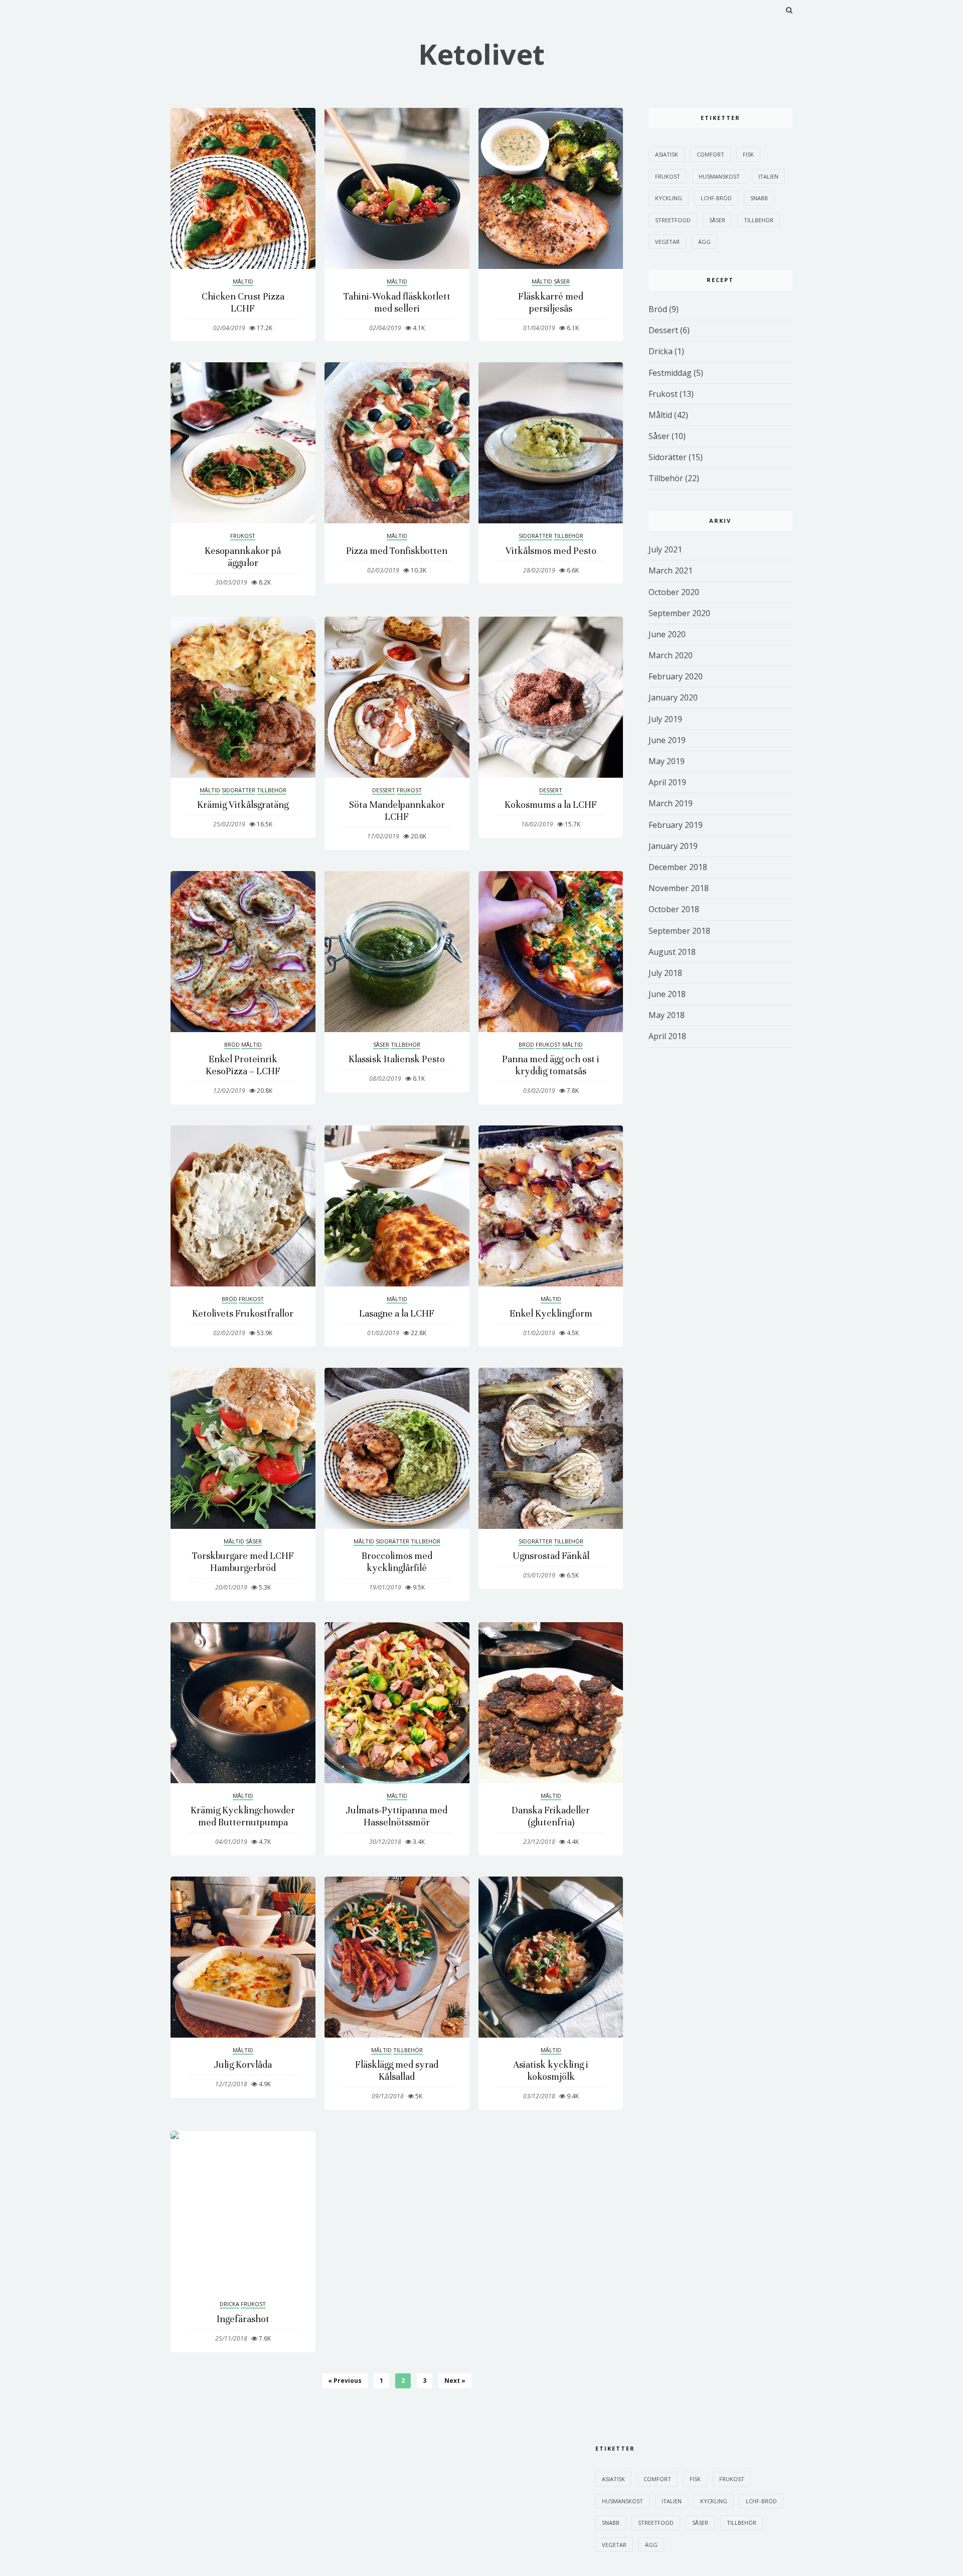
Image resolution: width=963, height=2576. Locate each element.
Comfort (710, 154)
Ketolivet (481, 54)
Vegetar (667, 242)
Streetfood (673, 220)
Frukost (243, 536)
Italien (768, 176)
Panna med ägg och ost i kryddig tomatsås (551, 1065)
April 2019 (667, 782)
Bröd (232, 1044)
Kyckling (669, 198)
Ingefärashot (243, 2319)
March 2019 (671, 803)
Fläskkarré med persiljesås (551, 302)
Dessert (384, 790)
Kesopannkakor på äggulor (243, 557)
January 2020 (673, 697)
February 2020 (676, 676)
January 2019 (673, 846)
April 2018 (667, 1036)
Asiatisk (667, 154)
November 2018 (679, 888)
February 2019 (676, 825)
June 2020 (667, 634)
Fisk (748, 154)
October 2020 (674, 592)
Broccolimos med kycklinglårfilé (397, 1562)
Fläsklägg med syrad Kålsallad (397, 2070)
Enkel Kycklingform (551, 1313)
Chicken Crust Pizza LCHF (243, 302)
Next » (455, 2381)
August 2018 (672, 952)
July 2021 (665, 549)
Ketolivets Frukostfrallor (243, 1313)
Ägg (704, 242)
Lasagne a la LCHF (397, 1313)
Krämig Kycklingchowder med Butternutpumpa (243, 1816)
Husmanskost (719, 176)
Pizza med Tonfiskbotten (397, 551)
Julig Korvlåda (243, 2064)
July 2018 (665, 973)
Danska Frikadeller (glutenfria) (551, 1816)
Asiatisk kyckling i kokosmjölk (551, 2070)
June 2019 (667, 740)
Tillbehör (569, 536)
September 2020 (679, 613)
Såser (562, 281)
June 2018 (667, 994)
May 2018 (667, 1015)
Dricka (229, 2304)
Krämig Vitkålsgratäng (243, 805)
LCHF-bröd (716, 198)
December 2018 (678, 867)
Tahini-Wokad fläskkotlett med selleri (397, 302)
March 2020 (671, 655)
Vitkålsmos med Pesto (551, 551)
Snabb (759, 198)
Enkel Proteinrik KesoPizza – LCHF (243, 1065)
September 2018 (679, 931)
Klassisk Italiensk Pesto (397, 1059)
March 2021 (671, 570)
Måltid (243, 281)
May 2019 (667, 761)
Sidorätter (535, 536)
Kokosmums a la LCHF (551, 805)
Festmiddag (670, 373)
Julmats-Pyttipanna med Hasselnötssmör (397, 1816)
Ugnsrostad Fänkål (551, 1556)
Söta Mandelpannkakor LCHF (397, 811)
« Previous (345, 2381)
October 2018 (674, 909)
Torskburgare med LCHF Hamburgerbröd (243, 1562)
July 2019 (665, 719)
